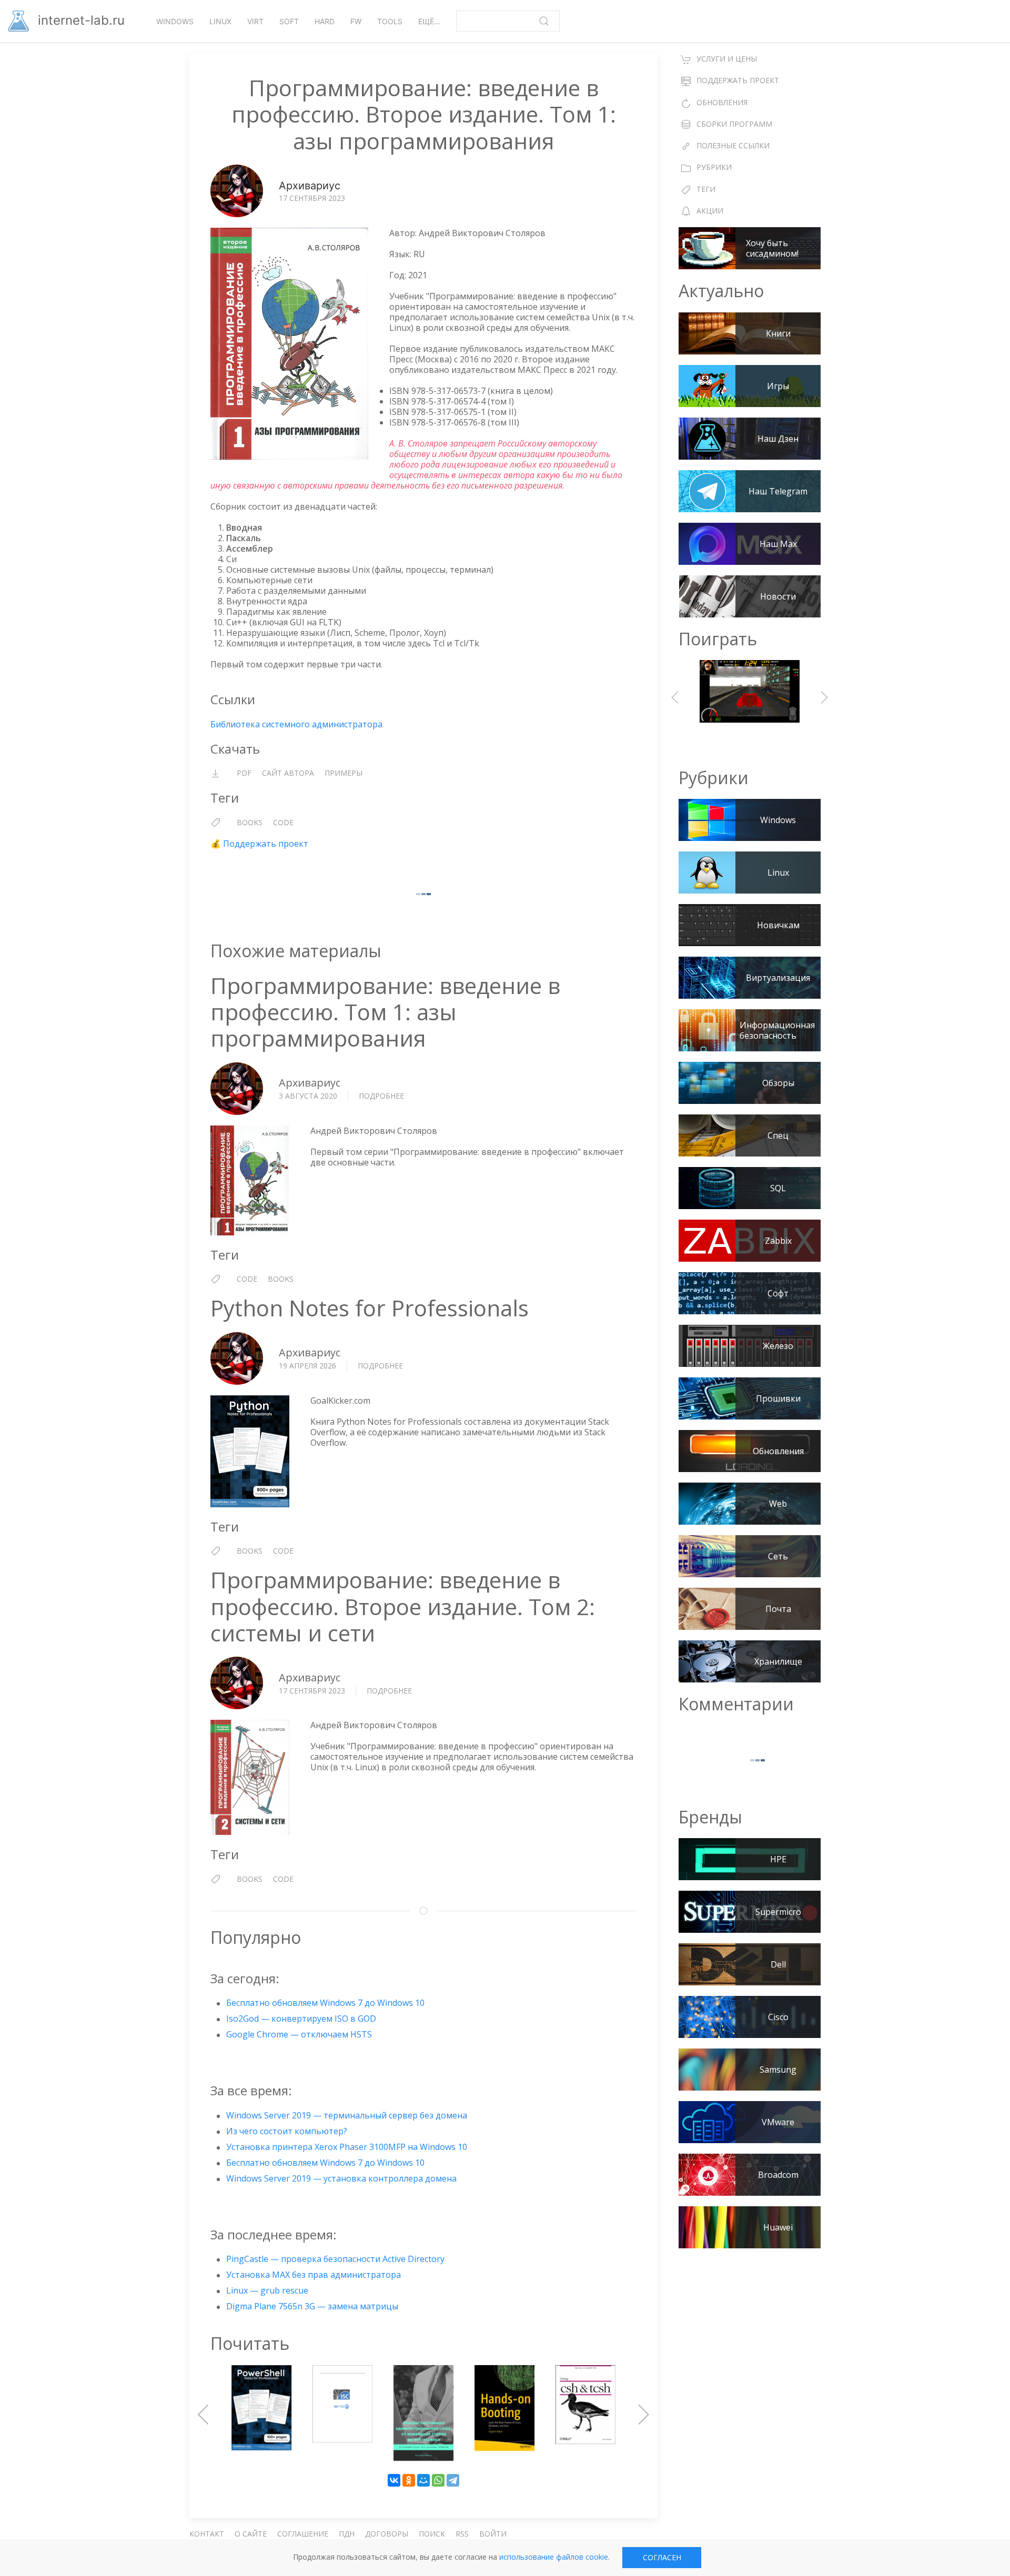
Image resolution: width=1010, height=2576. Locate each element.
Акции (710, 211)
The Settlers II (750, 697)
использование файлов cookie (554, 2557)
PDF (244, 773)
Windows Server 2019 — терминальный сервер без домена (347, 2115)
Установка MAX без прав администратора (314, 2275)
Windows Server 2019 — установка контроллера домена (341, 2178)
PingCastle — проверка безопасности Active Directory (335, 2259)
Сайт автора (288, 773)
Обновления (722, 102)
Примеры (344, 773)
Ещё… (429, 21)
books (250, 822)
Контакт (207, 2534)
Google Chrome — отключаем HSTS (299, 2034)
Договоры (387, 2534)
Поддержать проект (266, 844)
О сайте (251, 2534)
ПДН (347, 2534)
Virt (255, 21)
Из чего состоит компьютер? (287, 2131)
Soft (289, 21)
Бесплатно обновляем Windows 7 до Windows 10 (325, 2003)
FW (356, 21)
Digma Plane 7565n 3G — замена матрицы (312, 2306)
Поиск (432, 2534)
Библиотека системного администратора (296, 724)
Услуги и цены (727, 59)
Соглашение (303, 2534)
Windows (175, 21)
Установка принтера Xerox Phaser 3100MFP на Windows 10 (347, 2147)
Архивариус (310, 186)
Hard (325, 21)
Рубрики (714, 167)
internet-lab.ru (79, 20)
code (283, 822)
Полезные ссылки (733, 145)
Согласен (662, 2557)
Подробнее (381, 1096)
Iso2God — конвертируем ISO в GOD (301, 2019)
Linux (220, 21)
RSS (462, 2534)
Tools (390, 21)
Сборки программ (734, 124)
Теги (706, 189)
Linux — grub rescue (267, 2290)
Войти (493, 2534)
